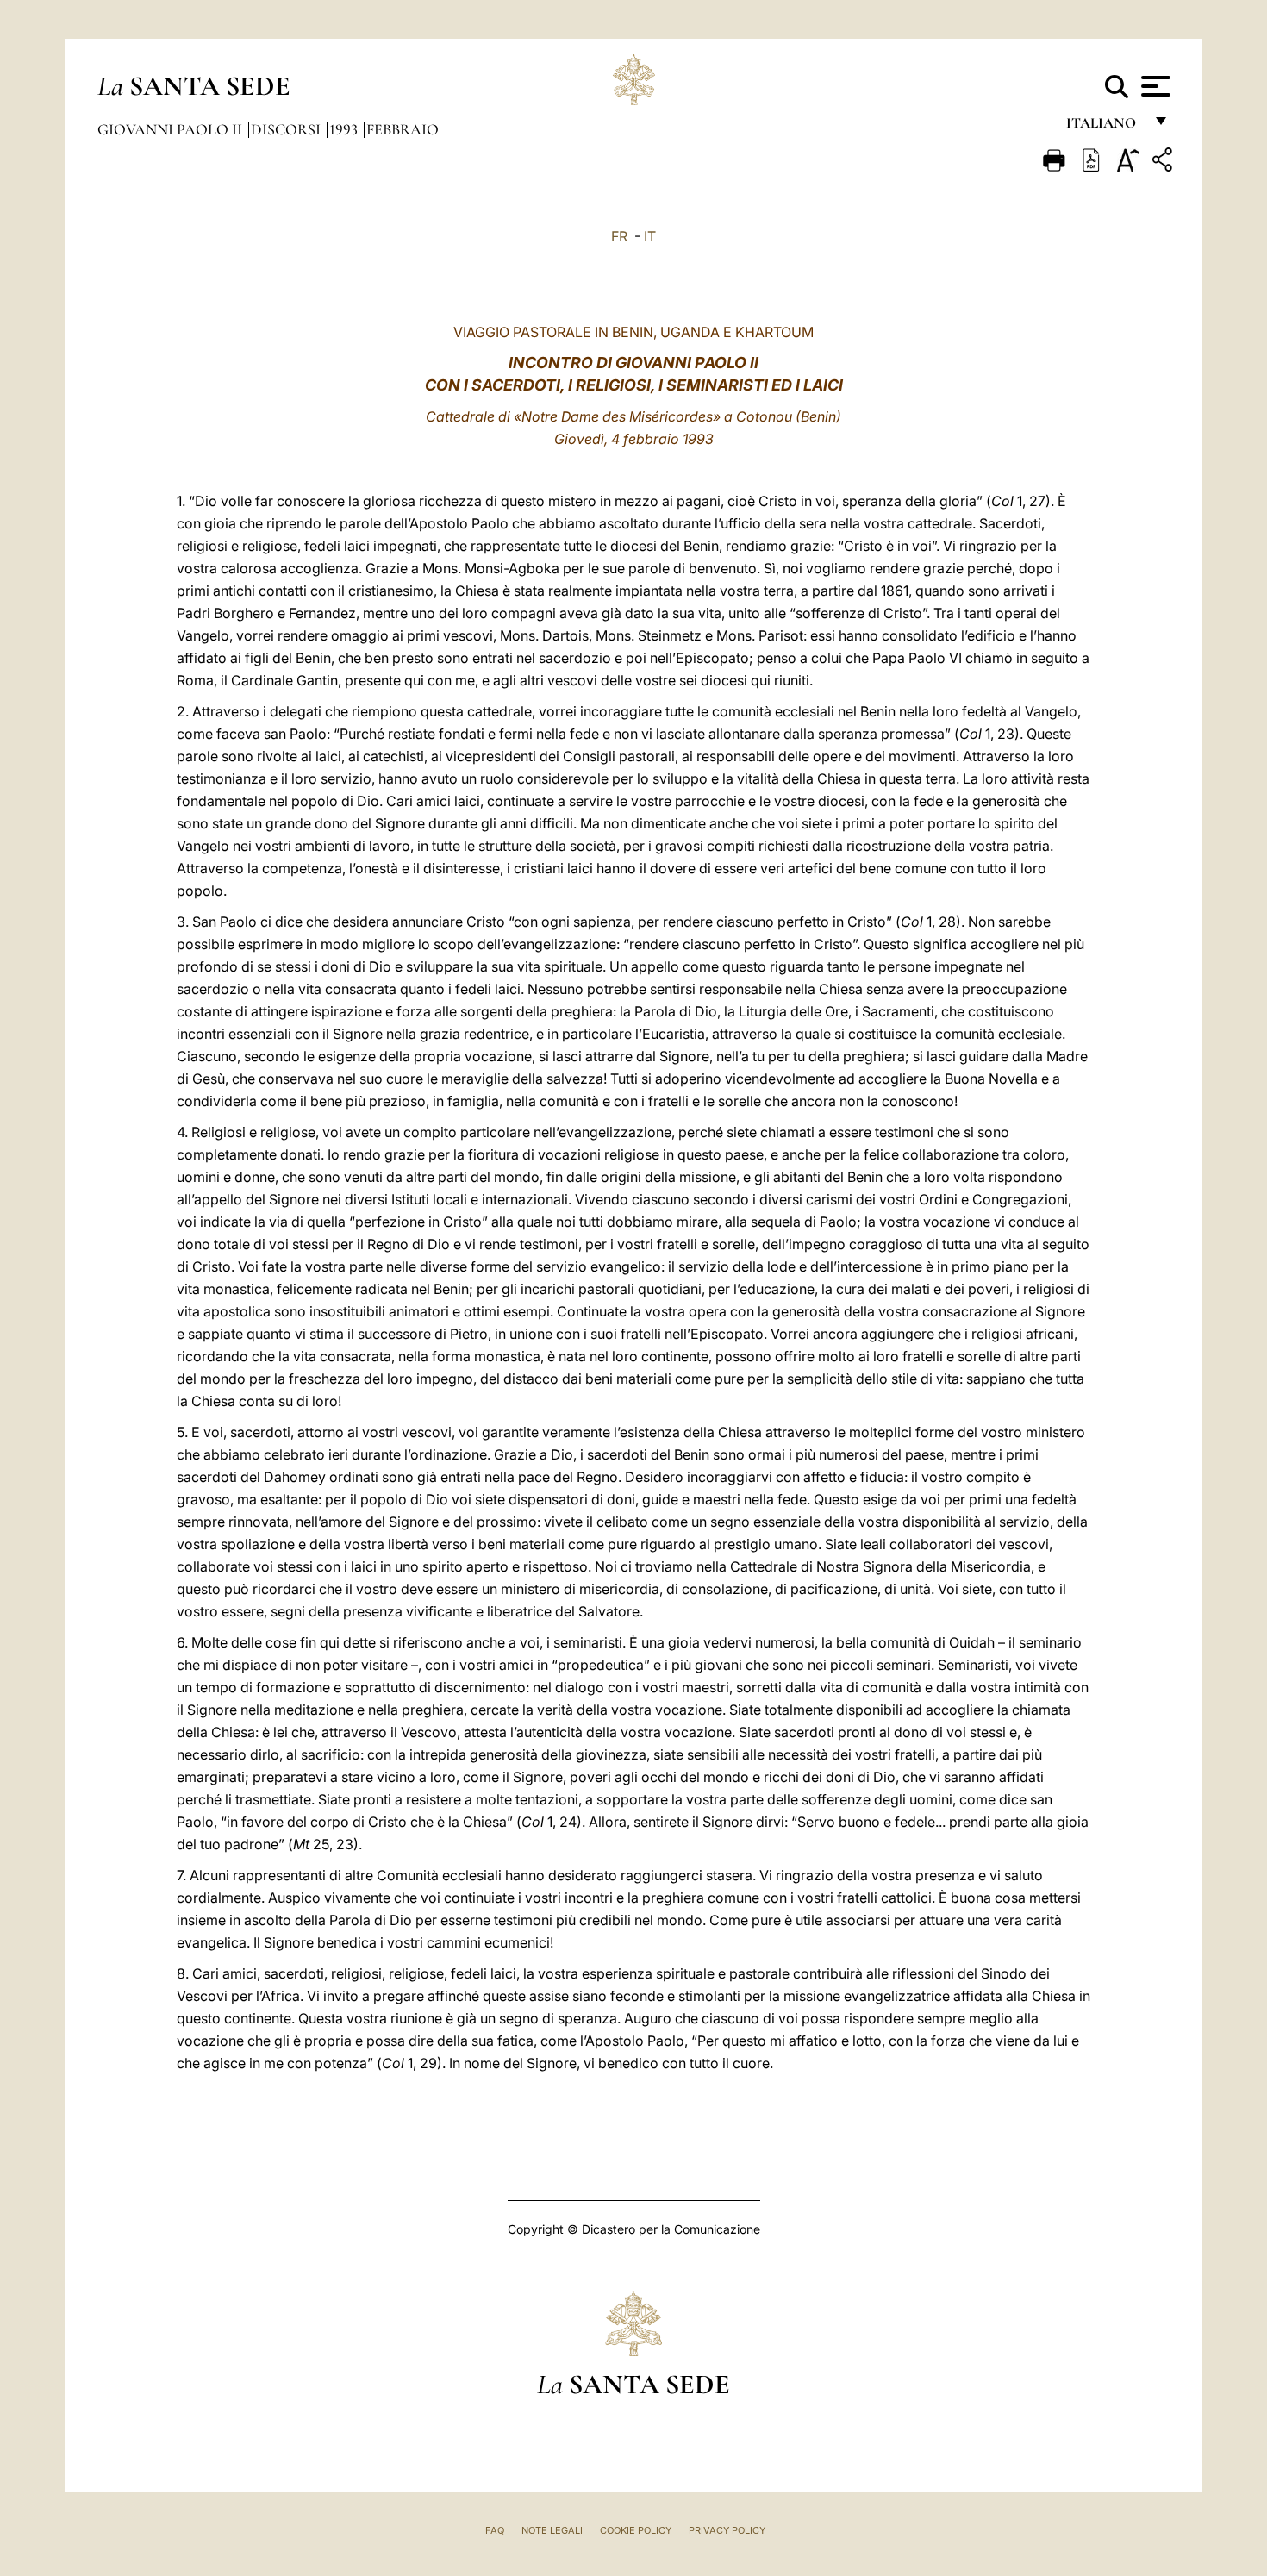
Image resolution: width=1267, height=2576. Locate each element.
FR (619, 236)
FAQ (495, 2530)
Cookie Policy (636, 2530)
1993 (345, 129)
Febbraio (403, 129)
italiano (1105, 127)
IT (650, 236)
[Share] (1164, 163)
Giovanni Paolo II (172, 129)
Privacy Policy (727, 2530)
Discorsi (287, 129)
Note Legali (552, 2530)
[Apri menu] (1154, 86)
